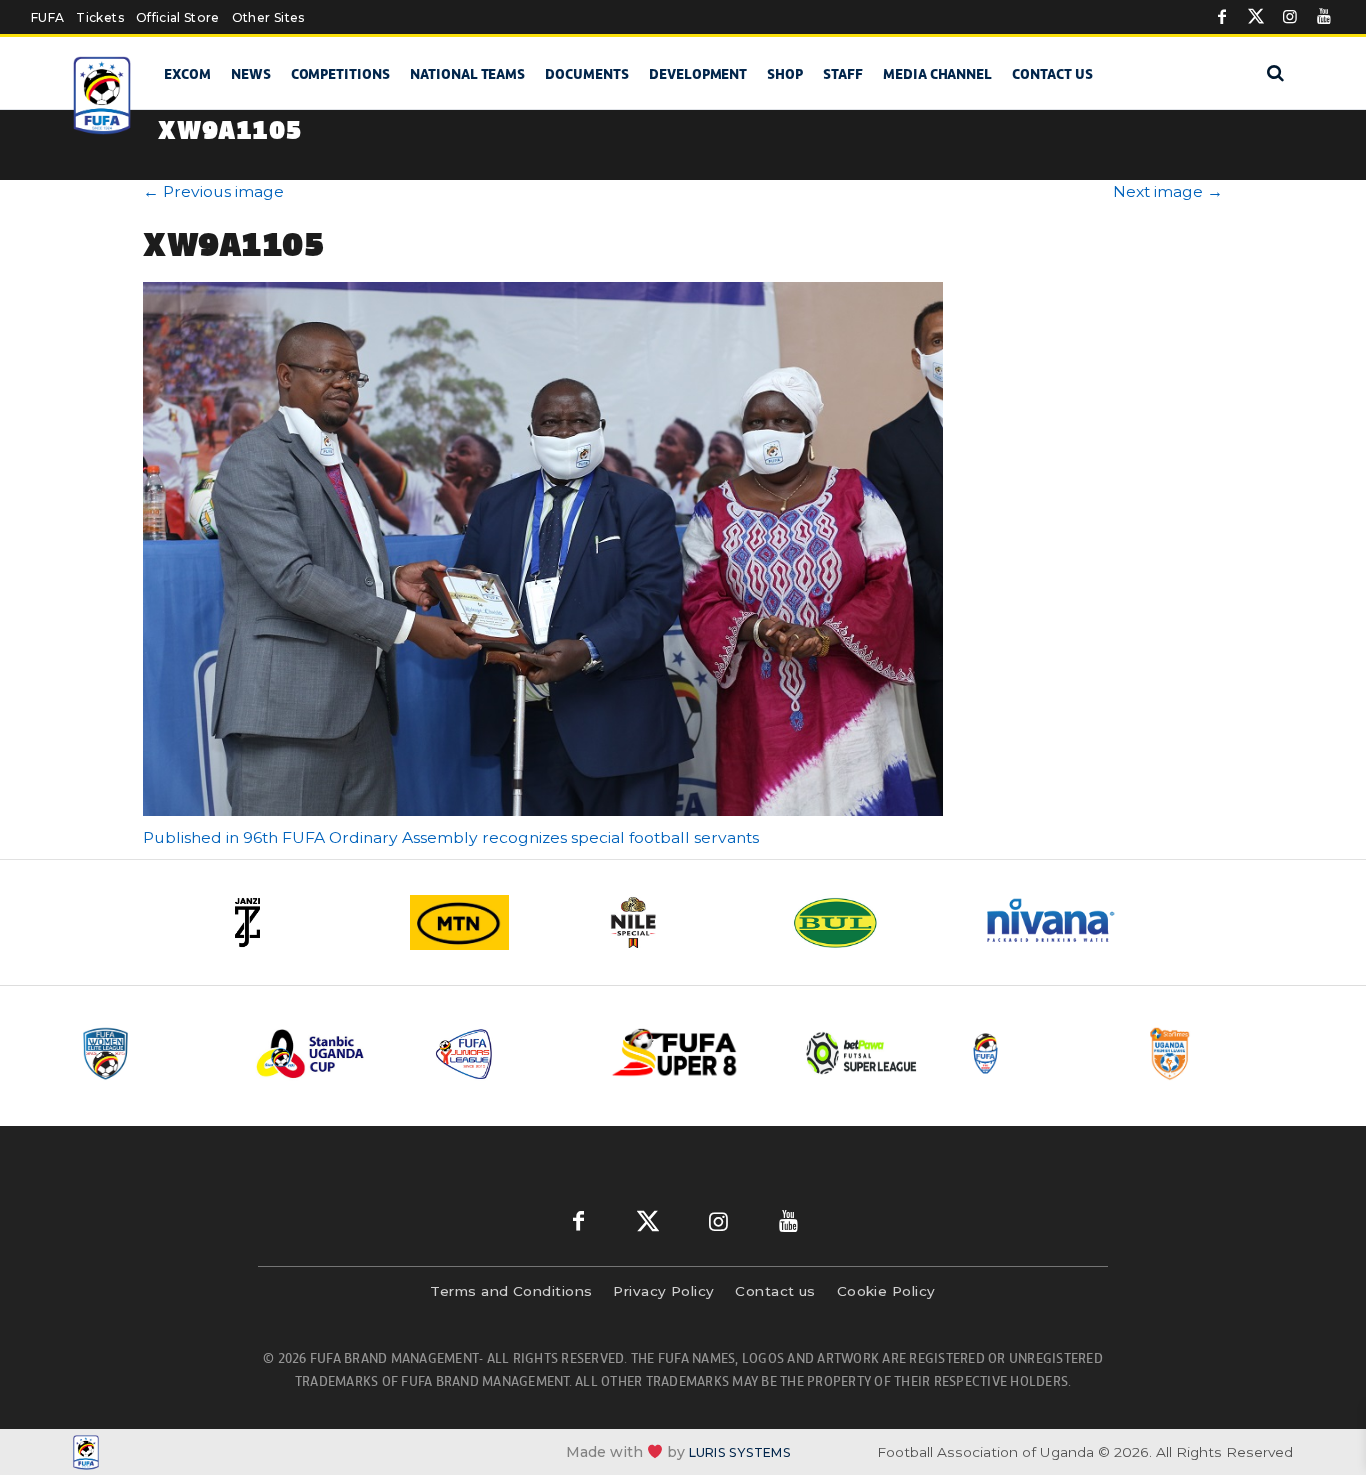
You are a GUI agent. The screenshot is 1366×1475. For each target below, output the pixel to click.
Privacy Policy (663, 1291)
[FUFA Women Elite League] (152, 1053)
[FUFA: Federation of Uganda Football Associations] (105, 95)
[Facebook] (1222, 17)
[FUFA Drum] (1042, 1053)
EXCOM (187, 74)
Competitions (340, 74)
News (251, 74)
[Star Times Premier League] (1220, 1053)
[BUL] (873, 922)
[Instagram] (1290, 17)
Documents (587, 74)
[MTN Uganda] (493, 922)
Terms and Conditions (511, 1291)
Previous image (213, 191)
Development (698, 74)
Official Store (178, 17)
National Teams (467, 74)
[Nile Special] (683, 922)
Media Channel (937, 74)
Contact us (1052, 74)
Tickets (99, 17)
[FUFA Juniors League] (508, 1053)
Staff (843, 74)
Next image (1168, 191)
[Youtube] (1324, 17)
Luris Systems (740, 1452)
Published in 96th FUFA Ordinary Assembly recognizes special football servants (451, 837)
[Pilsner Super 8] (686, 1053)
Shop (785, 74)
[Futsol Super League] (864, 1053)
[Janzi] (303, 922)
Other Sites (268, 17)
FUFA (47, 17)
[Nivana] (1063, 922)
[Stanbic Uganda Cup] (330, 1053)
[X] (1256, 17)
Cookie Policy (886, 1291)
